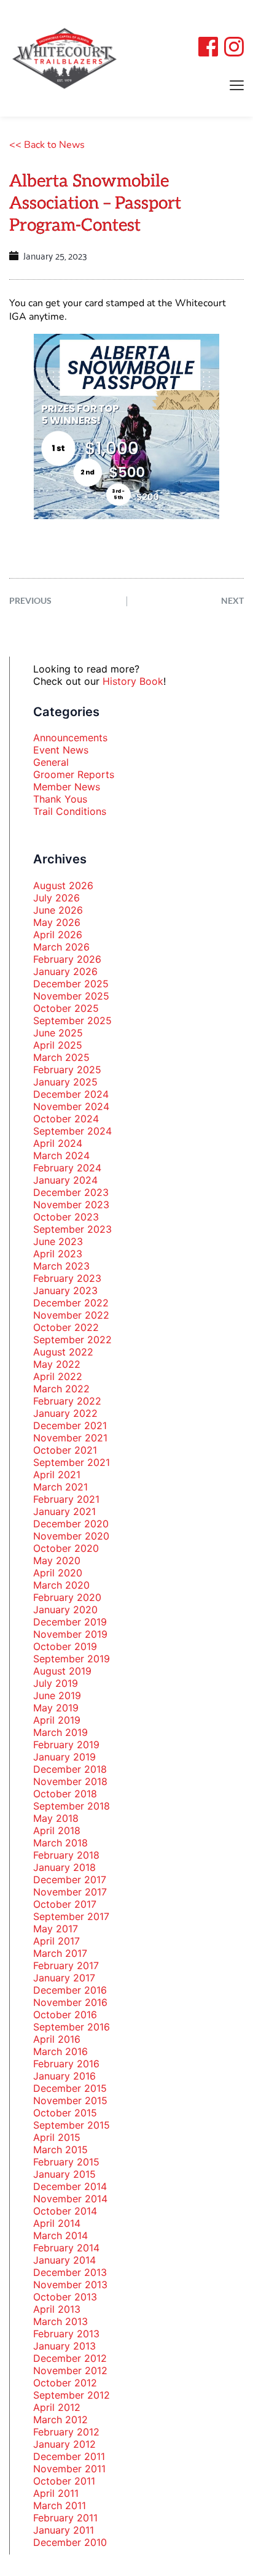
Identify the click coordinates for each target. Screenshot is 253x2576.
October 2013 (65, 2297)
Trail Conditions (70, 811)
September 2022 (72, 1340)
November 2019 (70, 1634)
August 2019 (62, 1671)
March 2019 (60, 1732)
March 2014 (60, 2235)
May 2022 (57, 1364)
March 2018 (60, 1843)
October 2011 (64, 2481)
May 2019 (56, 1708)
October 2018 (65, 1794)
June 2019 (57, 1695)
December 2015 (70, 2088)
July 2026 (56, 898)
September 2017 (71, 1916)
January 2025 (65, 1082)
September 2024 (72, 1131)
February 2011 (65, 2518)
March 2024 (61, 1155)
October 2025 (66, 1008)
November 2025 (71, 996)
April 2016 (57, 2039)
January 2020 (65, 1610)
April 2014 (57, 2223)
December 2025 (71, 984)
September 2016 (72, 2027)
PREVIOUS (30, 600)
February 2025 (67, 1070)
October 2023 (66, 1217)
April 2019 (57, 1720)
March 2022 (61, 1389)
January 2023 (65, 1290)
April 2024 (58, 1143)
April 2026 (58, 935)
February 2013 (66, 2334)
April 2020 (58, 1573)
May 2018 (56, 1818)
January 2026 (65, 971)
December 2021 (70, 1425)
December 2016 (70, 1990)
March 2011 (60, 2505)
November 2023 (71, 1205)
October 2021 (65, 1450)
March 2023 (61, 1266)
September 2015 (72, 2125)
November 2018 (70, 1781)
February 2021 (66, 1499)
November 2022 (71, 1315)
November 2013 (70, 2285)
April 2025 (58, 1045)
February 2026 (67, 959)
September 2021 (72, 1462)
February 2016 (66, 2064)
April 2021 (57, 1475)
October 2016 (65, 2015)
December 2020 (71, 1524)
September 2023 (72, 1229)
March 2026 (61, 947)
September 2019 (72, 1659)
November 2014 (70, 2199)
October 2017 (65, 1904)
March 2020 (61, 1585)
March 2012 (60, 2420)
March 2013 (60, 2321)
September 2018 (72, 1806)
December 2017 (70, 1880)
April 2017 (56, 1941)
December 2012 (70, 2358)
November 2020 (71, 1536)
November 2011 (69, 2469)
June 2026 (58, 910)
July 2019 (56, 1683)
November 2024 (71, 1106)
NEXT (232, 600)
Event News (61, 750)
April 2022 (58, 1376)
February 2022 (67, 1401)
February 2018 (66, 1855)
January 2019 (64, 1757)
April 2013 (57, 2309)
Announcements (70, 738)
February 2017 (66, 1965)
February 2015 (66, 2162)
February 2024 (67, 1168)
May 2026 (57, 922)
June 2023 (58, 1241)
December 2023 (71, 1192)
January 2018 (64, 1867)
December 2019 (70, 1622)
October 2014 (65, 2211)
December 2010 (70, 2542)
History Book (133, 681)
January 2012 (64, 2444)
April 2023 (58, 1254)
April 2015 (57, 2137)
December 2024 (71, 1094)
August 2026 (63, 885)
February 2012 (66, 2432)
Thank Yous (60, 799)
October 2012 (65, 2383)
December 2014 (70, 2186)
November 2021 (70, 1438)
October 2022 (66, 1327)
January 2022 (65, 1413)
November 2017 (70, 1892)
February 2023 (67, 1278)
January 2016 (64, 2076)
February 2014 (66, 2248)
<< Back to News (47, 145)
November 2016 (70, 2002)
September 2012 (72, 2395)
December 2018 (70, 1769)
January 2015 (64, 2174)
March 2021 (60, 1487)
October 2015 (65, 2113)
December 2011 (69, 2456)
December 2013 (70, 2272)
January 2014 (64, 2260)
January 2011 (64, 2530)
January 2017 (64, 1978)
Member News (67, 787)
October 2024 (66, 1119)
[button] (237, 85)
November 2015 (70, 2100)
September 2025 (72, 1020)
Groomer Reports (74, 774)
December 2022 (71, 1303)
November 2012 (70, 2370)
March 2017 (60, 1953)
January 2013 (64, 2346)
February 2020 (67, 1597)
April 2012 (57, 2407)
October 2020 (66, 1548)
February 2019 (66, 1745)
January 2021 (64, 1511)
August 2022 (63, 1352)
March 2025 (61, 1057)
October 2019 (65, 1646)
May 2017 (56, 1929)
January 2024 (65, 1180)
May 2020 (57, 1560)
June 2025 (58, 1033)
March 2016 (60, 2051)
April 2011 (56, 2493)
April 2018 (57, 1830)
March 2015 (60, 2150)
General (51, 762)
